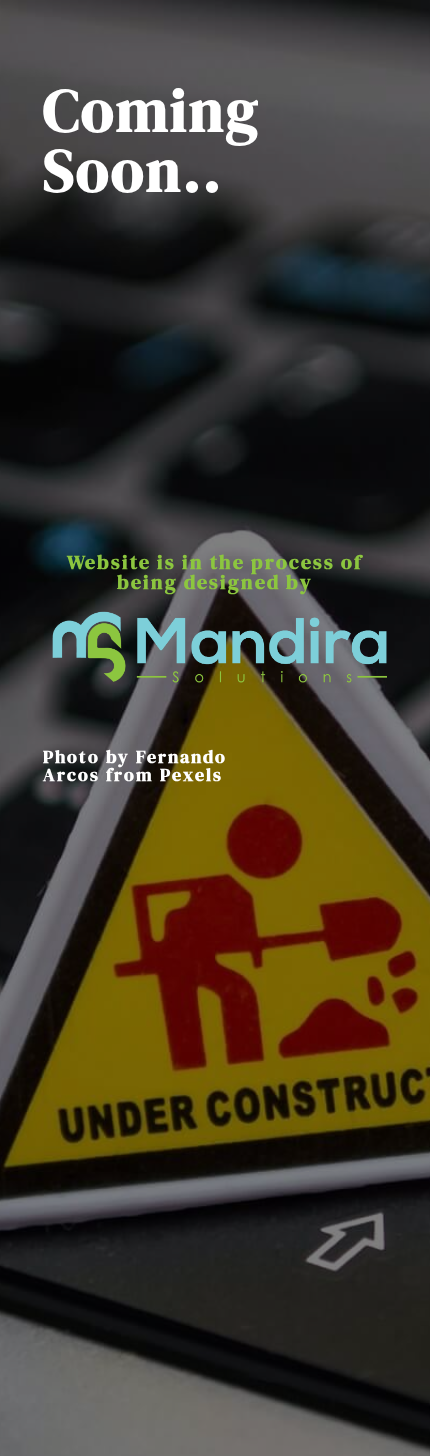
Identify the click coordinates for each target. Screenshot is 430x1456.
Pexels (191, 774)
